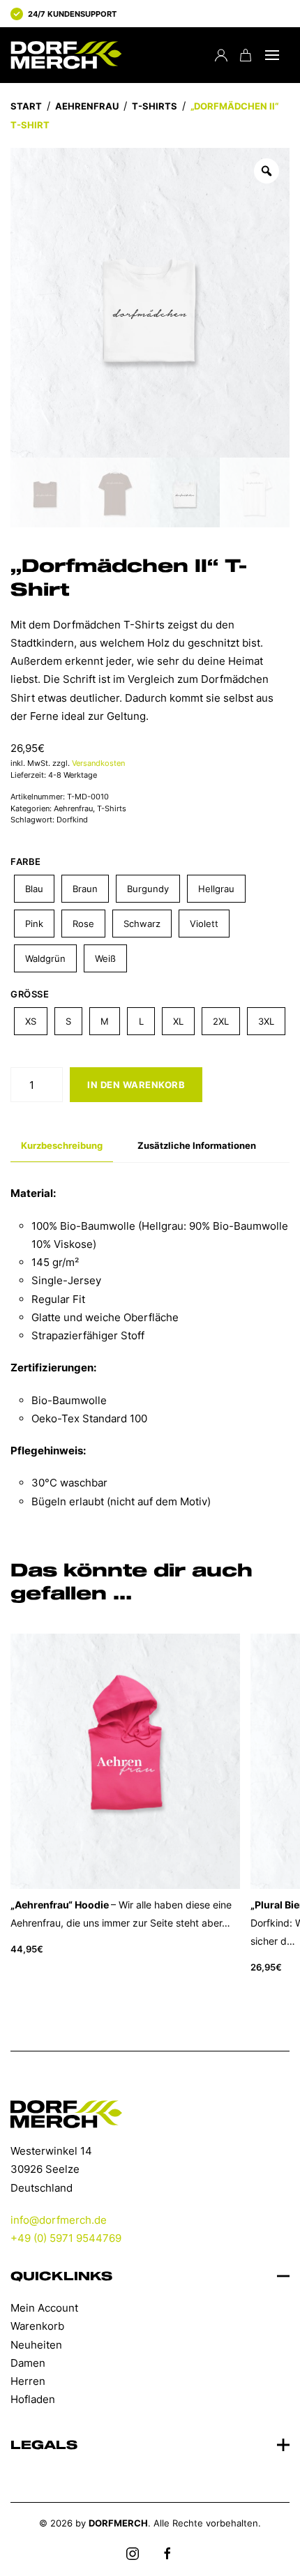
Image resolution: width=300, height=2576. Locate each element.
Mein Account (44, 2308)
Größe (30, 994)
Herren (28, 2381)
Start (26, 106)
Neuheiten (36, 2345)
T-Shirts (155, 106)
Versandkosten (98, 763)
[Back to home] (66, 55)
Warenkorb (37, 2326)
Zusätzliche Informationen (197, 1145)
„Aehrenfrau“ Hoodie (60, 1905)
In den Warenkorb (136, 1085)
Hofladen (33, 2399)
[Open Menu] (272, 55)
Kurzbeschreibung (62, 1145)
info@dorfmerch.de (59, 2220)
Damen (28, 2363)
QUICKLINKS (61, 2277)
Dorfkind (72, 820)
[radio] (34, 889)
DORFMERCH (118, 2523)
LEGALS (44, 2446)
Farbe (26, 861)
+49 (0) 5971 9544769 (66, 2238)
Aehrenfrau (87, 106)
